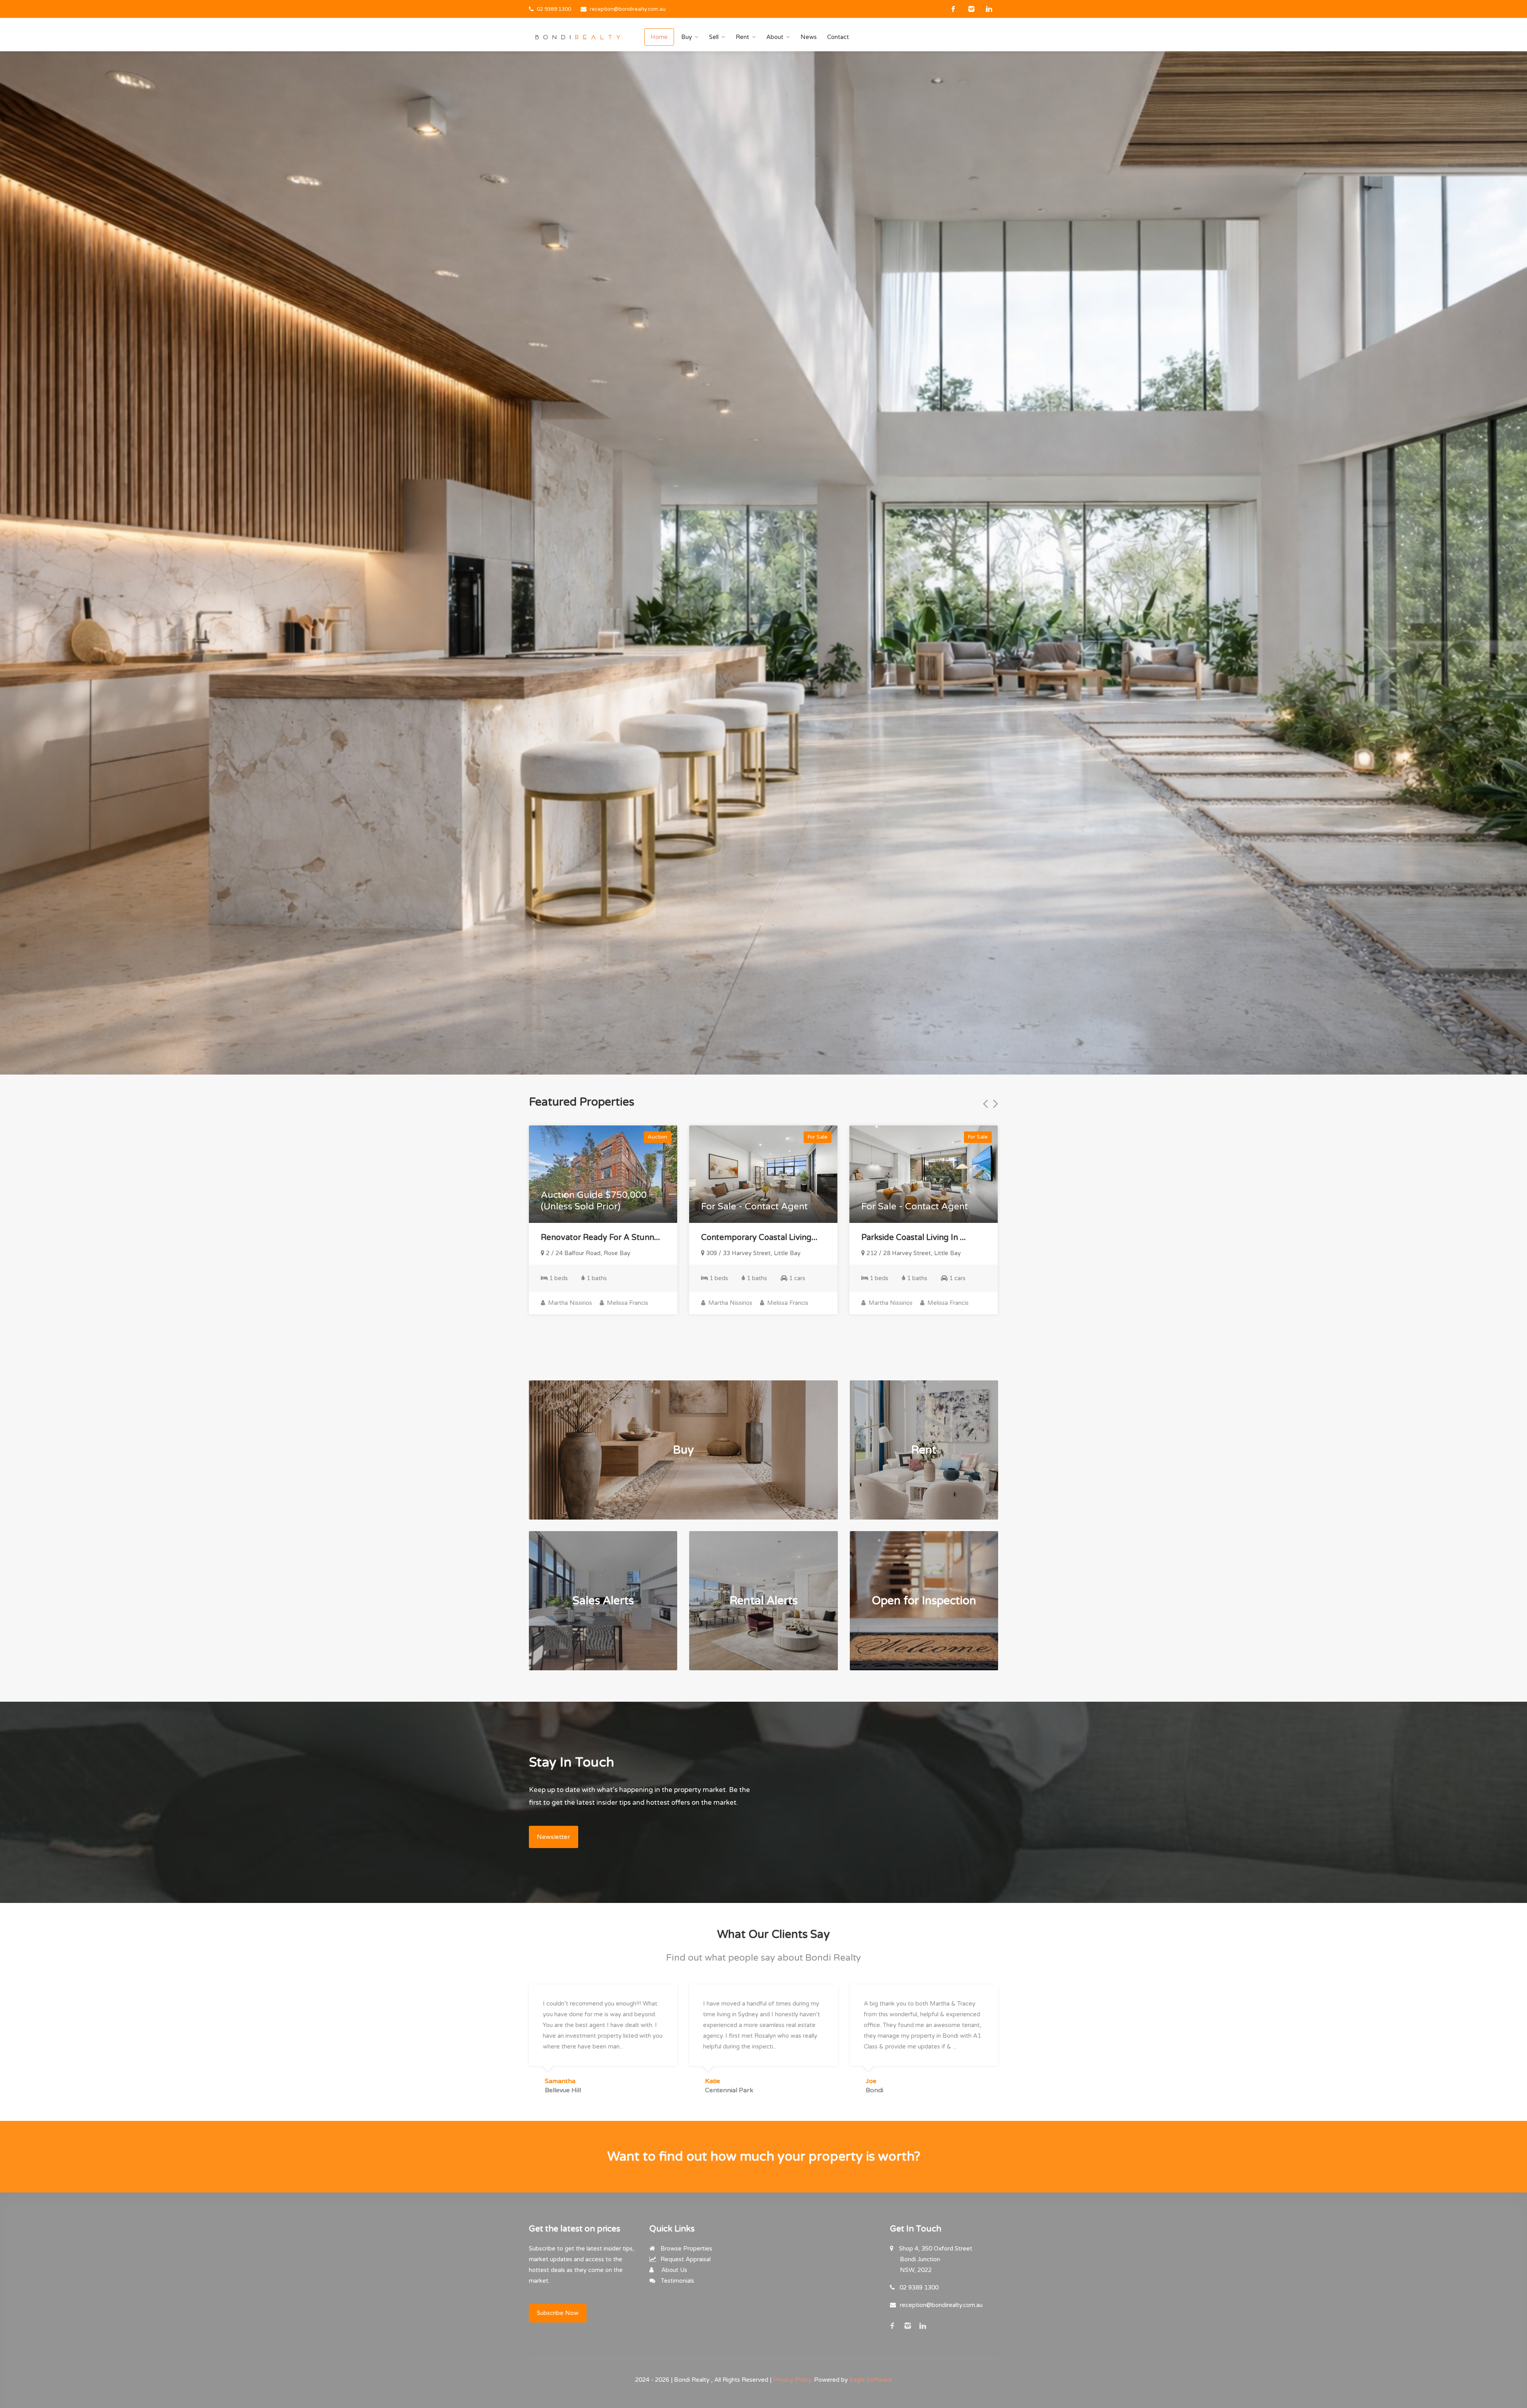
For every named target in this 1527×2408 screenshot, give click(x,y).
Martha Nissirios (569, 1303)
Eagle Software (871, 2380)
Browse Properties (686, 2249)
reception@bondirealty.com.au (628, 9)
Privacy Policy (792, 2380)
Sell (714, 37)
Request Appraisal (685, 2259)
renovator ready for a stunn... (600, 1238)
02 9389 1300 (554, 9)
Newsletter (554, 1837)
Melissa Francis (627, 1303)
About (775, 37)
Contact (838, 37)
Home (659, 37)
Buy (687, 37)
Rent (742, 37)
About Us (673, 2270)
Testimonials (677, 2281)
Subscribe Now (558, 2313)
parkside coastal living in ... (914, 1238)
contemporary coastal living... (759, 1238)
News (809, 37)
